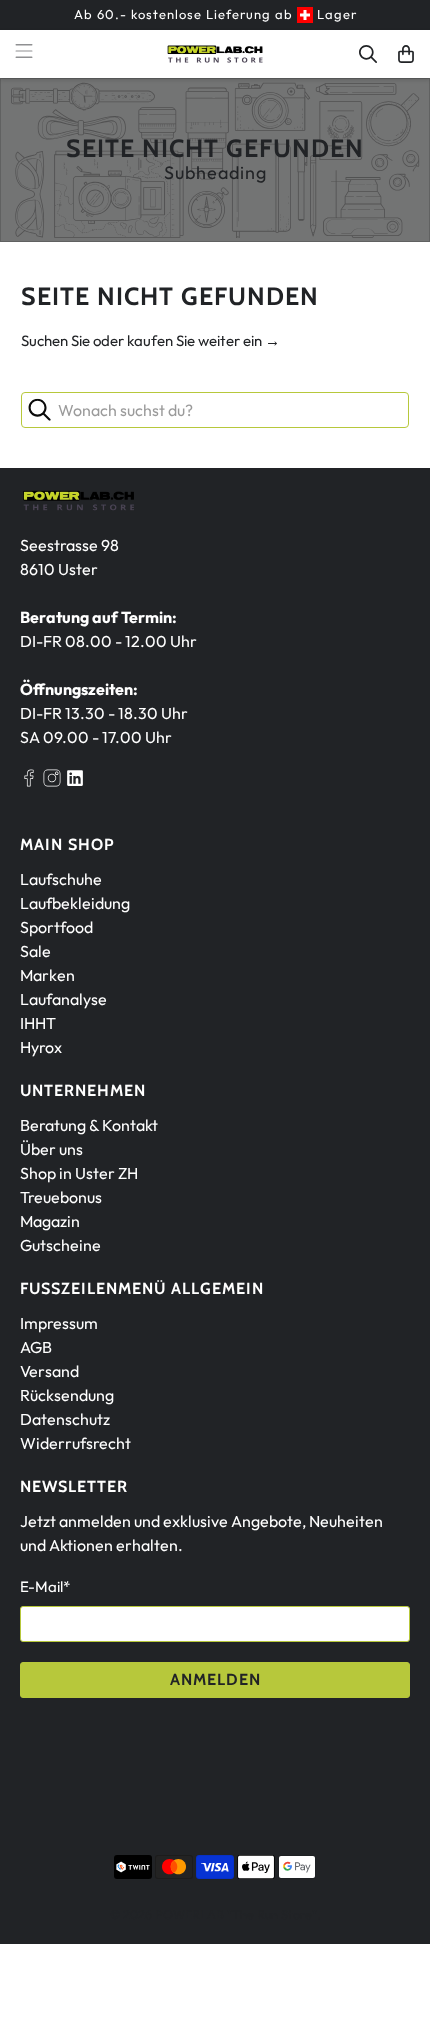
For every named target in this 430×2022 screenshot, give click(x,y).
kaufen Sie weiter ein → (203, 340)
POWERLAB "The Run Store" (236, 1914)
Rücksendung (67, 1395)
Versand (49, 1371)
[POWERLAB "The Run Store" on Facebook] (29, 781)
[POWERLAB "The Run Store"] (215, 54)
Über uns (51, 1149)
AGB (36, 1347)
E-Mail (45, 1586)
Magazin (50, 1221)
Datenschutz (65, 1419)
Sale (35, 951)
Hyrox (41, 1047)
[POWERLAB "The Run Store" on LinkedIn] (75, 781)
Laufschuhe (61, 879)
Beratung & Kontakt (89, 1125)
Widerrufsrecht (75, 1443)
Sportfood (56, 927)
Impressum (59, 1323)
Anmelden (215, 1679)
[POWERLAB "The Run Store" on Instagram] (52, 781)
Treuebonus (61, 1197)
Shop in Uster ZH (79, 1173)
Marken (47, 975)
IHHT (38, 1023)
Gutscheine (60, 1245)
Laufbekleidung (75, 903)
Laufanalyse (63, 999)
